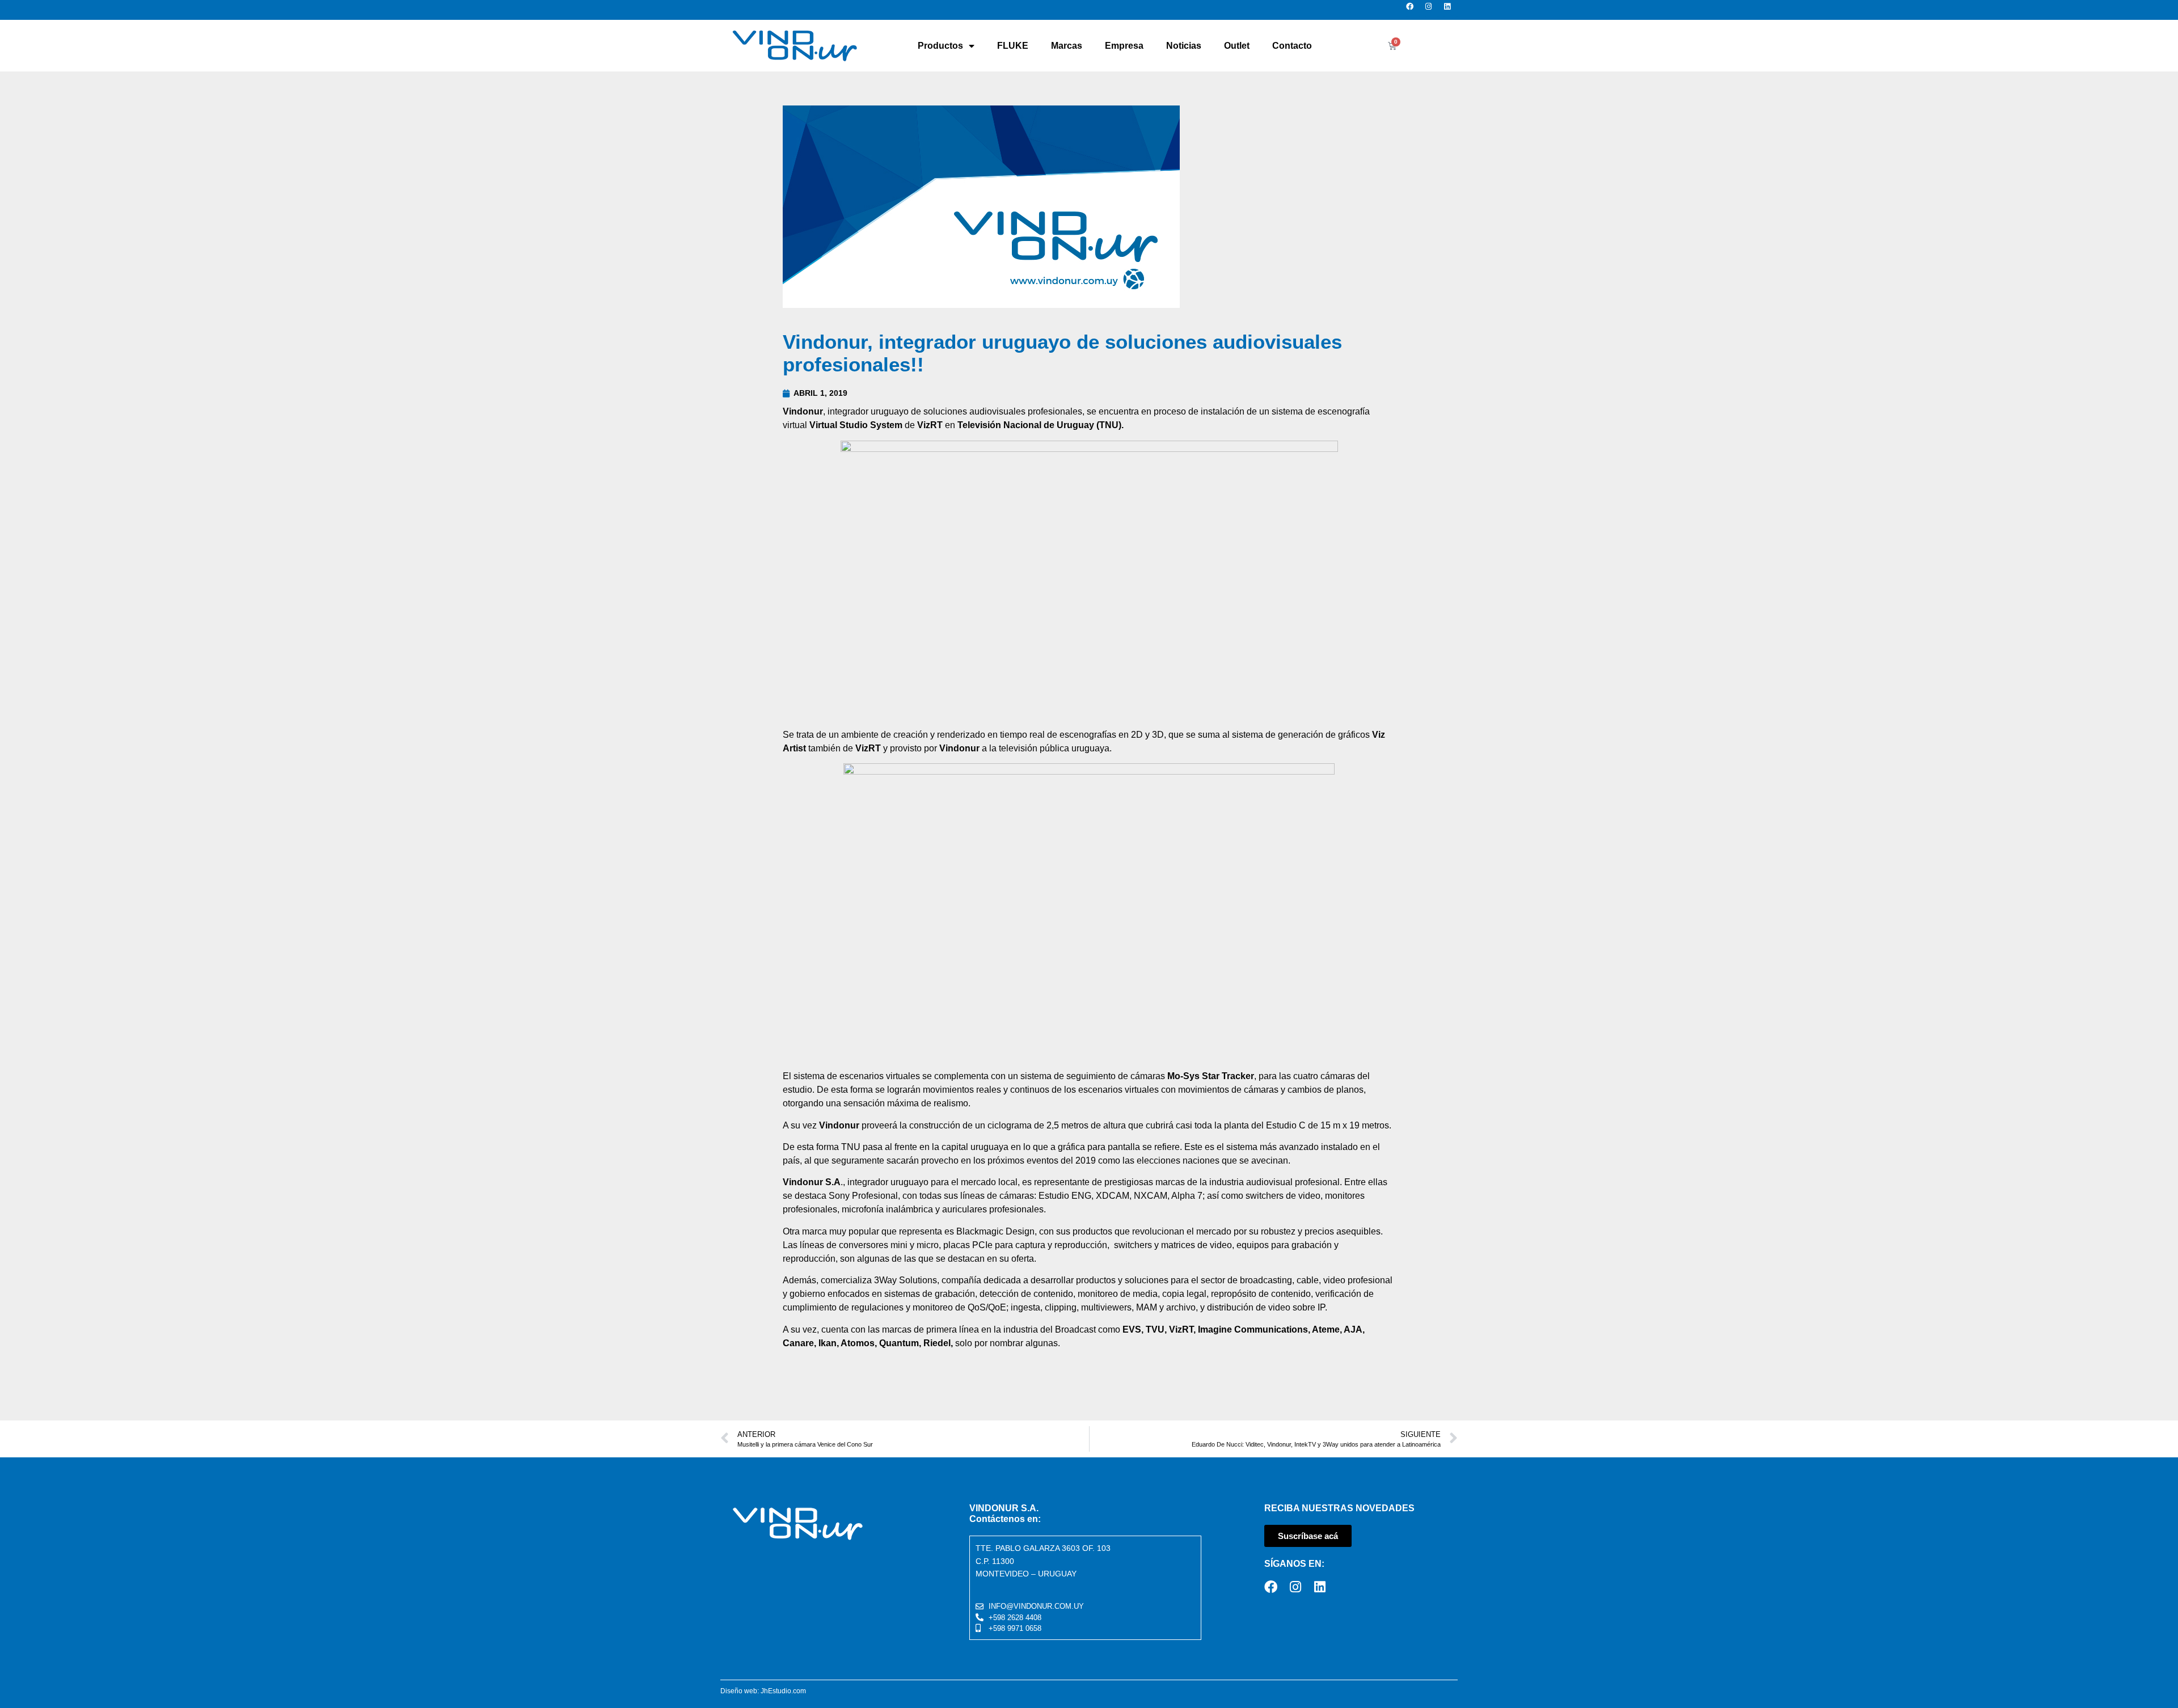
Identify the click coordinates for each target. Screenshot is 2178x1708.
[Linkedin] (1451, 10)
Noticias (1184, 46)
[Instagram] (1432, 10)
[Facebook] (1413, 10)
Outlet (1237, 46)
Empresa (1124, 46)
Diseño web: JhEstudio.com (763, 1691)
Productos (940, 46)
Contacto (1292, 46)
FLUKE (1013, 46)
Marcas (1067, 46)
